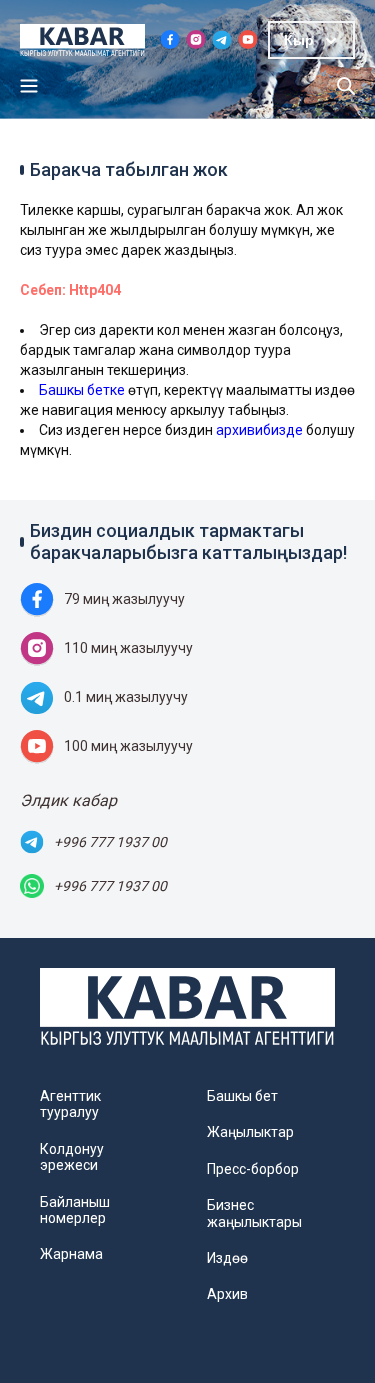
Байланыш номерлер (75, 1210)
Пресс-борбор (253, 1169)
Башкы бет (242, 1096)
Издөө (227, 1258)
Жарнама (71, 1254)
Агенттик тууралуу (70, 1104)
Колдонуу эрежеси (72, 1157)
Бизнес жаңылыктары (254, 1213)
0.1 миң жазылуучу (126, 697)
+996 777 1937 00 (110, 842)
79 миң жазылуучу (124, 599)
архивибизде (259, 430)
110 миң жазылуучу (128, 648)
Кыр (299, 40)
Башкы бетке (82, 390)
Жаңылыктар (250, 1132)
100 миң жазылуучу (128, 746)
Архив (227, 1294)
